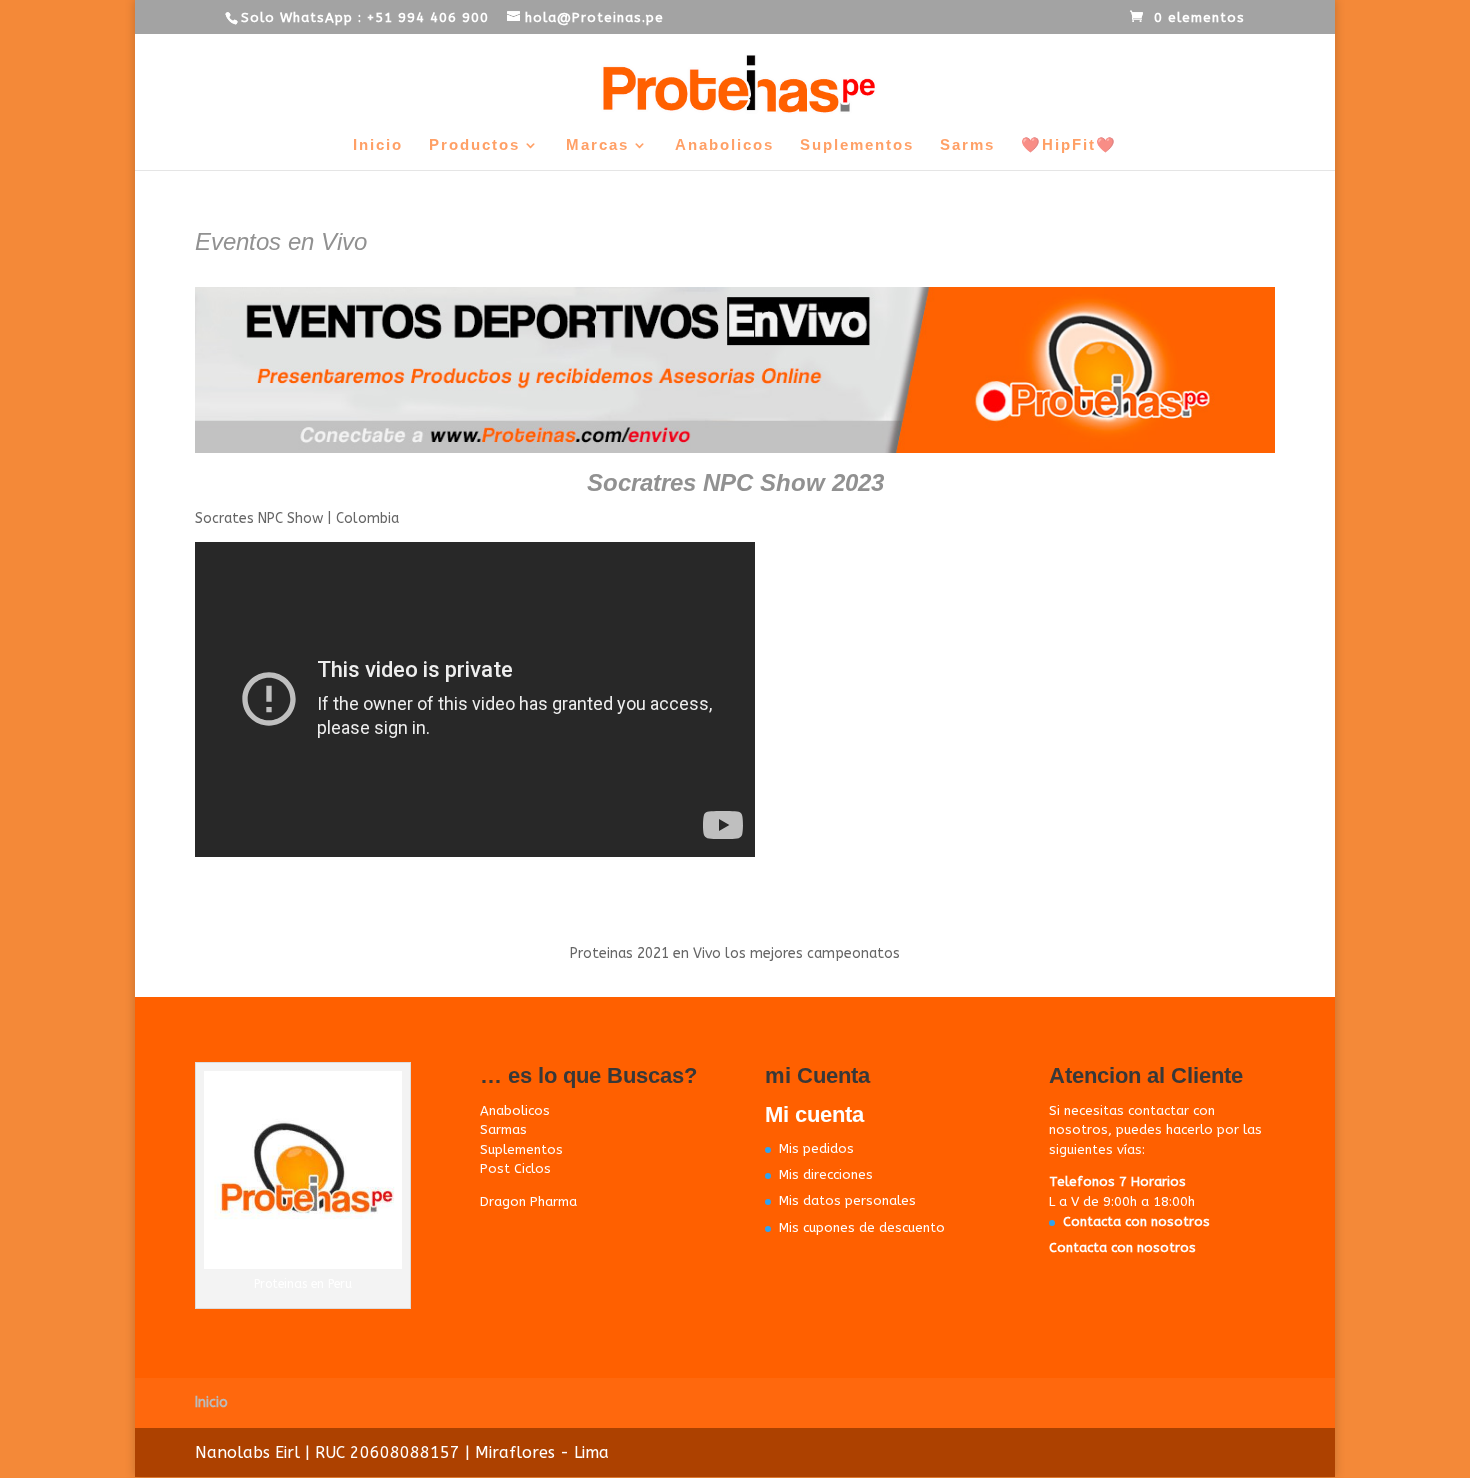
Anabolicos (724, 145)
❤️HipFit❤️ (1069, 145)
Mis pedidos (816, 1148)
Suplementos (857, 145)
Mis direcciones (826, 1174)
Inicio (378, 145)
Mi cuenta (814, 1114)
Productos (474, 145)
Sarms (967, 145)
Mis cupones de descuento (862, 1227)
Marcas (597, 145)
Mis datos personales (847, 1200)
